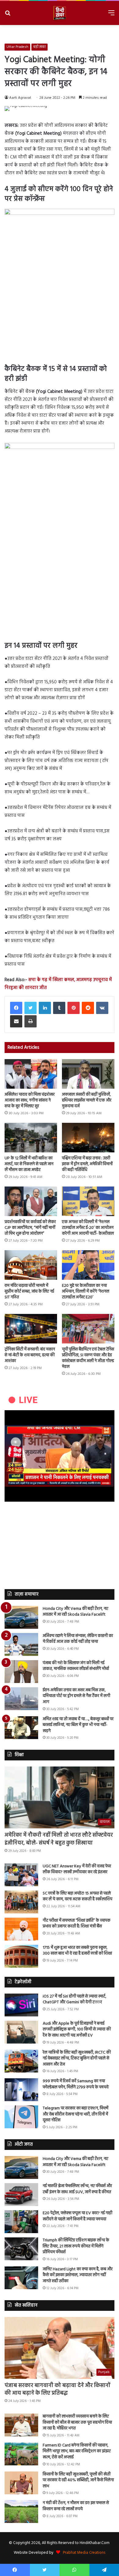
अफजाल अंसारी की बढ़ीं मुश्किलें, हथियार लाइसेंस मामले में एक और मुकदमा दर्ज (87, 1100)
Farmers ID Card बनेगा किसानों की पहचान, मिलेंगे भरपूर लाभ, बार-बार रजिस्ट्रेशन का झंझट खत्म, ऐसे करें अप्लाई (77, 2451)
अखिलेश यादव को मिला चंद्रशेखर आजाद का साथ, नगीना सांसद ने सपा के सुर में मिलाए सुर (30, 1100)
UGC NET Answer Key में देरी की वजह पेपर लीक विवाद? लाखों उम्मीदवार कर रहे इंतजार (77, 1869)
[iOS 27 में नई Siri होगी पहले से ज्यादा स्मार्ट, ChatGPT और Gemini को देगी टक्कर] (21, 2005)
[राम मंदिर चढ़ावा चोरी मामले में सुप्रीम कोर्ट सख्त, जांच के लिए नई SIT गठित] (31, 1265)
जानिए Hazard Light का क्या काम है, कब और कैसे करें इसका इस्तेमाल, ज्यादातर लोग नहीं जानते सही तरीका (78, 2275)
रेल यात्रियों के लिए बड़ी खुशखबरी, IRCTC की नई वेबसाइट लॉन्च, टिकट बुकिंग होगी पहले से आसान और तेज (77, 2058)
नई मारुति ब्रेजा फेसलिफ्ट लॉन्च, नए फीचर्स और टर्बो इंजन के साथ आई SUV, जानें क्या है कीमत (77, 2189)
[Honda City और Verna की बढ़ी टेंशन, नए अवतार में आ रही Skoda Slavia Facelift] (21, 1617)
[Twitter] (31, 1008)
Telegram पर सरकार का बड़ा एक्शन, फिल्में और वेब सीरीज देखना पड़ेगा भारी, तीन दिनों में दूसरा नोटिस (76, 2114)
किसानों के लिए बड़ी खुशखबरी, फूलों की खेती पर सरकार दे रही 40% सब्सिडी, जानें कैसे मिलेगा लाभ (78, 2480)
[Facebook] (16, 1008)
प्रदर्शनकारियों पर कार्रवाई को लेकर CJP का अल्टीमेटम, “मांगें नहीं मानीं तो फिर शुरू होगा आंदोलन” (30, 1228)
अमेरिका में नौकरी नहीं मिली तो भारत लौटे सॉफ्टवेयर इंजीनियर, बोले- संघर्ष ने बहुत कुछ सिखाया (59, 1839)
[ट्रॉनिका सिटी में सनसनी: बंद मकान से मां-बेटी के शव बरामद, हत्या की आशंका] (31, 1329)
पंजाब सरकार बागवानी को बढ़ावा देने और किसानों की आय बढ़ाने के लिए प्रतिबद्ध (58, 2389)
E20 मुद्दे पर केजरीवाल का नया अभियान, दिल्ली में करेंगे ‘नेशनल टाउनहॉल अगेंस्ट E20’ (86, 1292)
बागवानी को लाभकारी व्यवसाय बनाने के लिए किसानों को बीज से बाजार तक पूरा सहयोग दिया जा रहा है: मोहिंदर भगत (77, 2422)
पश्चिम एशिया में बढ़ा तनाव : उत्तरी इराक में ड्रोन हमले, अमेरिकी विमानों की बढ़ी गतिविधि (87, 1164)
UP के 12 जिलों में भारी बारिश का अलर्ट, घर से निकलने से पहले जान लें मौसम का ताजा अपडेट (29, 1164)
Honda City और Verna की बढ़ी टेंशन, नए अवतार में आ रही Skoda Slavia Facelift (76, 1612)
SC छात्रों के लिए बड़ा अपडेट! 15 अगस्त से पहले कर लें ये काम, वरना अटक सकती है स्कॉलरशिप (78, 1896)
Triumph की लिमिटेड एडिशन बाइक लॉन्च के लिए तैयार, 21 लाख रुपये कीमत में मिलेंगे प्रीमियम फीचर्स (76, 2246)
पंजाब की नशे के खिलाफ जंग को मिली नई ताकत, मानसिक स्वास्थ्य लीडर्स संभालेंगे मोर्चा (76, 1666)
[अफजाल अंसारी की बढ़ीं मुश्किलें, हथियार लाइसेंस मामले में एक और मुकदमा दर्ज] (88, 1074)
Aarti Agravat (20, 98)
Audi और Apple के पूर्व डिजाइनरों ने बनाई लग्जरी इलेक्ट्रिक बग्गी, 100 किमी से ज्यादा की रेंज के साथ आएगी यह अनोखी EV (77, 2030)
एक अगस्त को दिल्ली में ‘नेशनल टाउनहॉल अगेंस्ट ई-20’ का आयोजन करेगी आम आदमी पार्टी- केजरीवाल (88, 1228)
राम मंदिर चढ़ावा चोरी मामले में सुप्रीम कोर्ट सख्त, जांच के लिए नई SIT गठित (29, 1292)
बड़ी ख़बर (40, 47)
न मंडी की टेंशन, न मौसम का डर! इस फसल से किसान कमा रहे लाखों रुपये (76, 2506)
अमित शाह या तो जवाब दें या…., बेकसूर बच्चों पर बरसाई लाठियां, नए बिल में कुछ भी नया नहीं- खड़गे (78, 1725)
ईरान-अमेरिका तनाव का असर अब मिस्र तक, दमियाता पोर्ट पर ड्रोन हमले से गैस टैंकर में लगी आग (76, 1696)
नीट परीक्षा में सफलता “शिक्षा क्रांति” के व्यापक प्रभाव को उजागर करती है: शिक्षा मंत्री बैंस (77, 1924)
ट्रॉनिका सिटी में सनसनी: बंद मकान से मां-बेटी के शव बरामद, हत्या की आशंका (30, 1355)
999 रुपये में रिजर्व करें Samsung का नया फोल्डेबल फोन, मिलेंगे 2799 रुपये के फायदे (76, 2084)
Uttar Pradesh (17, 47)
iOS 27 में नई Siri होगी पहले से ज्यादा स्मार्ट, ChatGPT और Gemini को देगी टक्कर (74, 2000)
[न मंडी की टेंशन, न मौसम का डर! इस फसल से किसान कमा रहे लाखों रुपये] (21, 2512)
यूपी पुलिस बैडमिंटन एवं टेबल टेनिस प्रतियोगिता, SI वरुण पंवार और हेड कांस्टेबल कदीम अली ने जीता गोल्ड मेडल (88, 1358)
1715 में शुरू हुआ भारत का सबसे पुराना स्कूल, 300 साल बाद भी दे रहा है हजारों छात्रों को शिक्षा (77, 1951)
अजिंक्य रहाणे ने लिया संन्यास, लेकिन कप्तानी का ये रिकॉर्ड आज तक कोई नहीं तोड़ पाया (78, 1639)
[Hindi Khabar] (60, 13)
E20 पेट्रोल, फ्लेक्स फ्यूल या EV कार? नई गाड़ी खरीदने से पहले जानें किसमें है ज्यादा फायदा (78, 2216)
